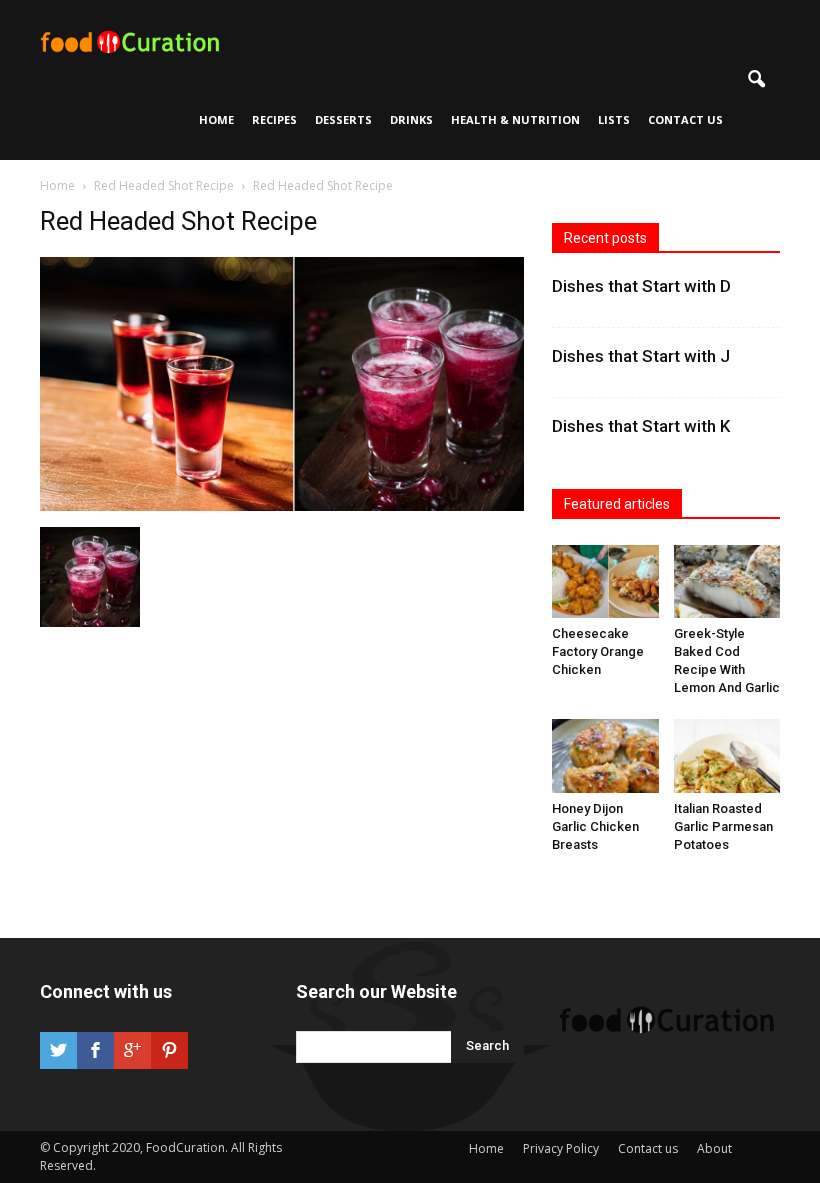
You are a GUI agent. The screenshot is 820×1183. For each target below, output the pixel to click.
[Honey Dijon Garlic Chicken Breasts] (605, 755)
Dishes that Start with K (641, 426)
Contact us (685, 119)
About (714, 1148)
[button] (756, 80)
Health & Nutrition (515, 119)
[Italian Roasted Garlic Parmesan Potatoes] (727, 755)
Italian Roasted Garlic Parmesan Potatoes (723, 826)
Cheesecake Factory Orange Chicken (598, 651)
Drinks (411, 119)
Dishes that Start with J (641, 356)
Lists (614, 119)
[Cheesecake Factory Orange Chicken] (605, 581)
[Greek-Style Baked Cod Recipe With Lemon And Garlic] (727, 581)
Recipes (274, 119)
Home (216, 119)
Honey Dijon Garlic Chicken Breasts (595, 826)
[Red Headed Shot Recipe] (282, 506)
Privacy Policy (561, 1148)
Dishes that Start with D (641, 286)
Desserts (343, 119)
